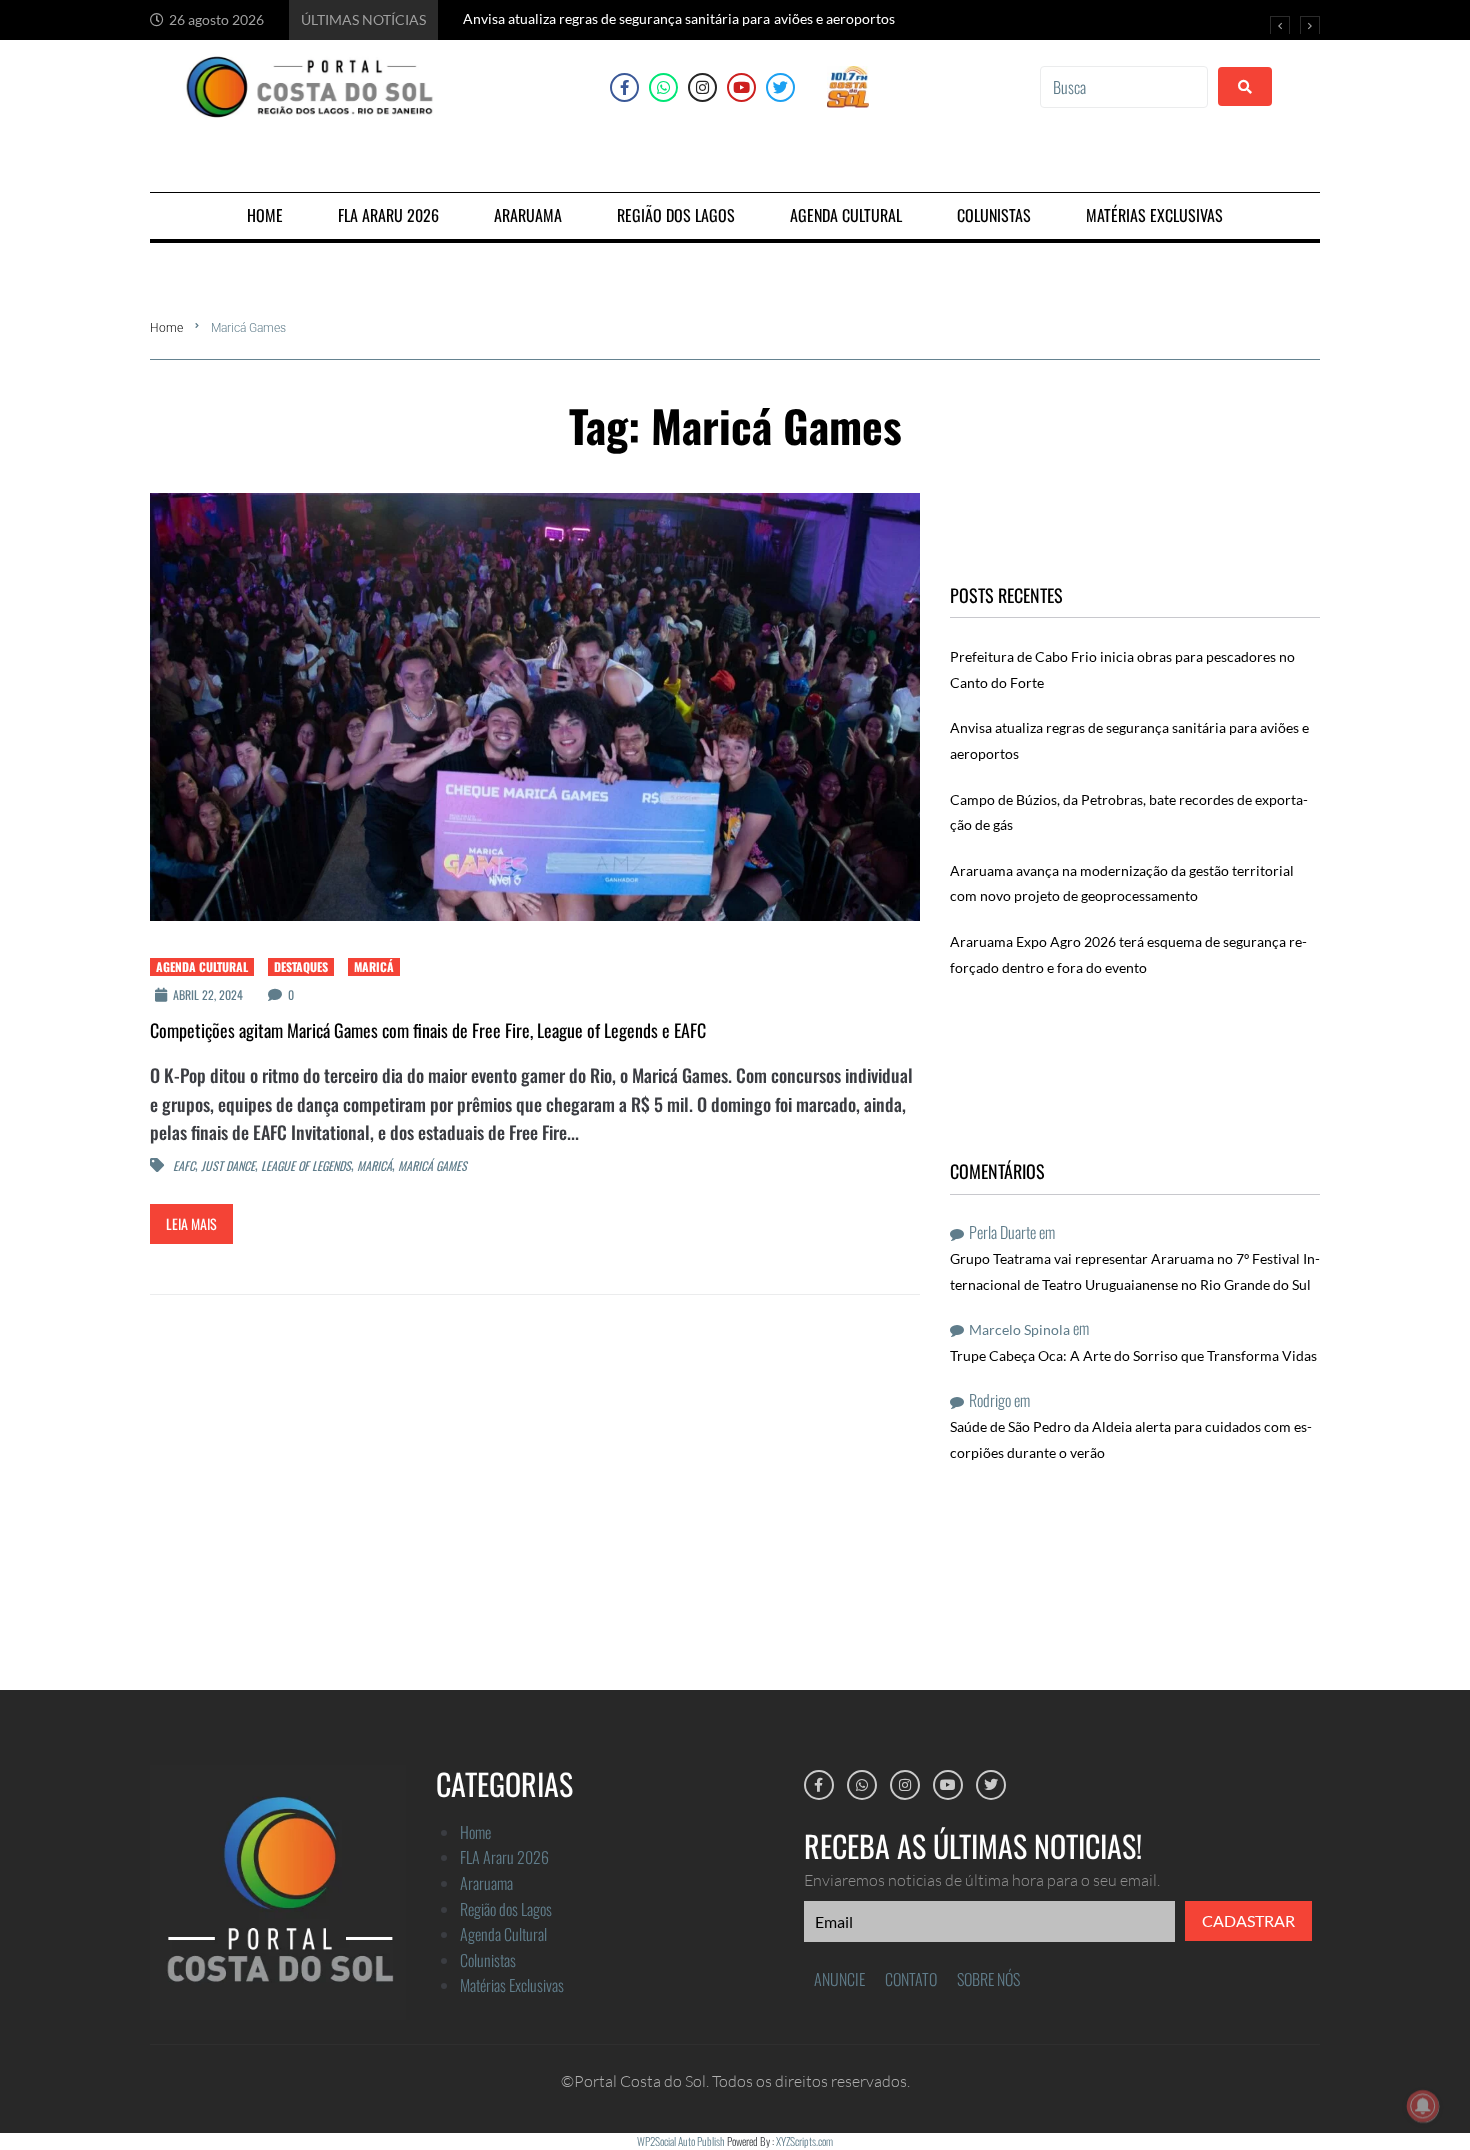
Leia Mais (191, 1223)
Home (166, 328)
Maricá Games (432, 1166)
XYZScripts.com (804, 2141)
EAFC (184, 1166)
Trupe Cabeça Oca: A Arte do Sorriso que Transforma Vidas (1133, 1355)
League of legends (306, 1166)
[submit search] (1245, 86)
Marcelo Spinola (1019, 1329)
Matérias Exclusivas (512, 1985)
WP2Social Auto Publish (681, 2141)
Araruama (486, 1883)
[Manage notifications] (1423, 2106)
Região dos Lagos (506, 1909)
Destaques (301, 966)
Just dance (228, 1166)
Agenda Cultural (202, 966)
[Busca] (1124, 87)
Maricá (374, 966)
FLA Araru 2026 (504, 1857)
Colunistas (488, 1960)
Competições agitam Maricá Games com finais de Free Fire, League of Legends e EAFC (428, 1030)
